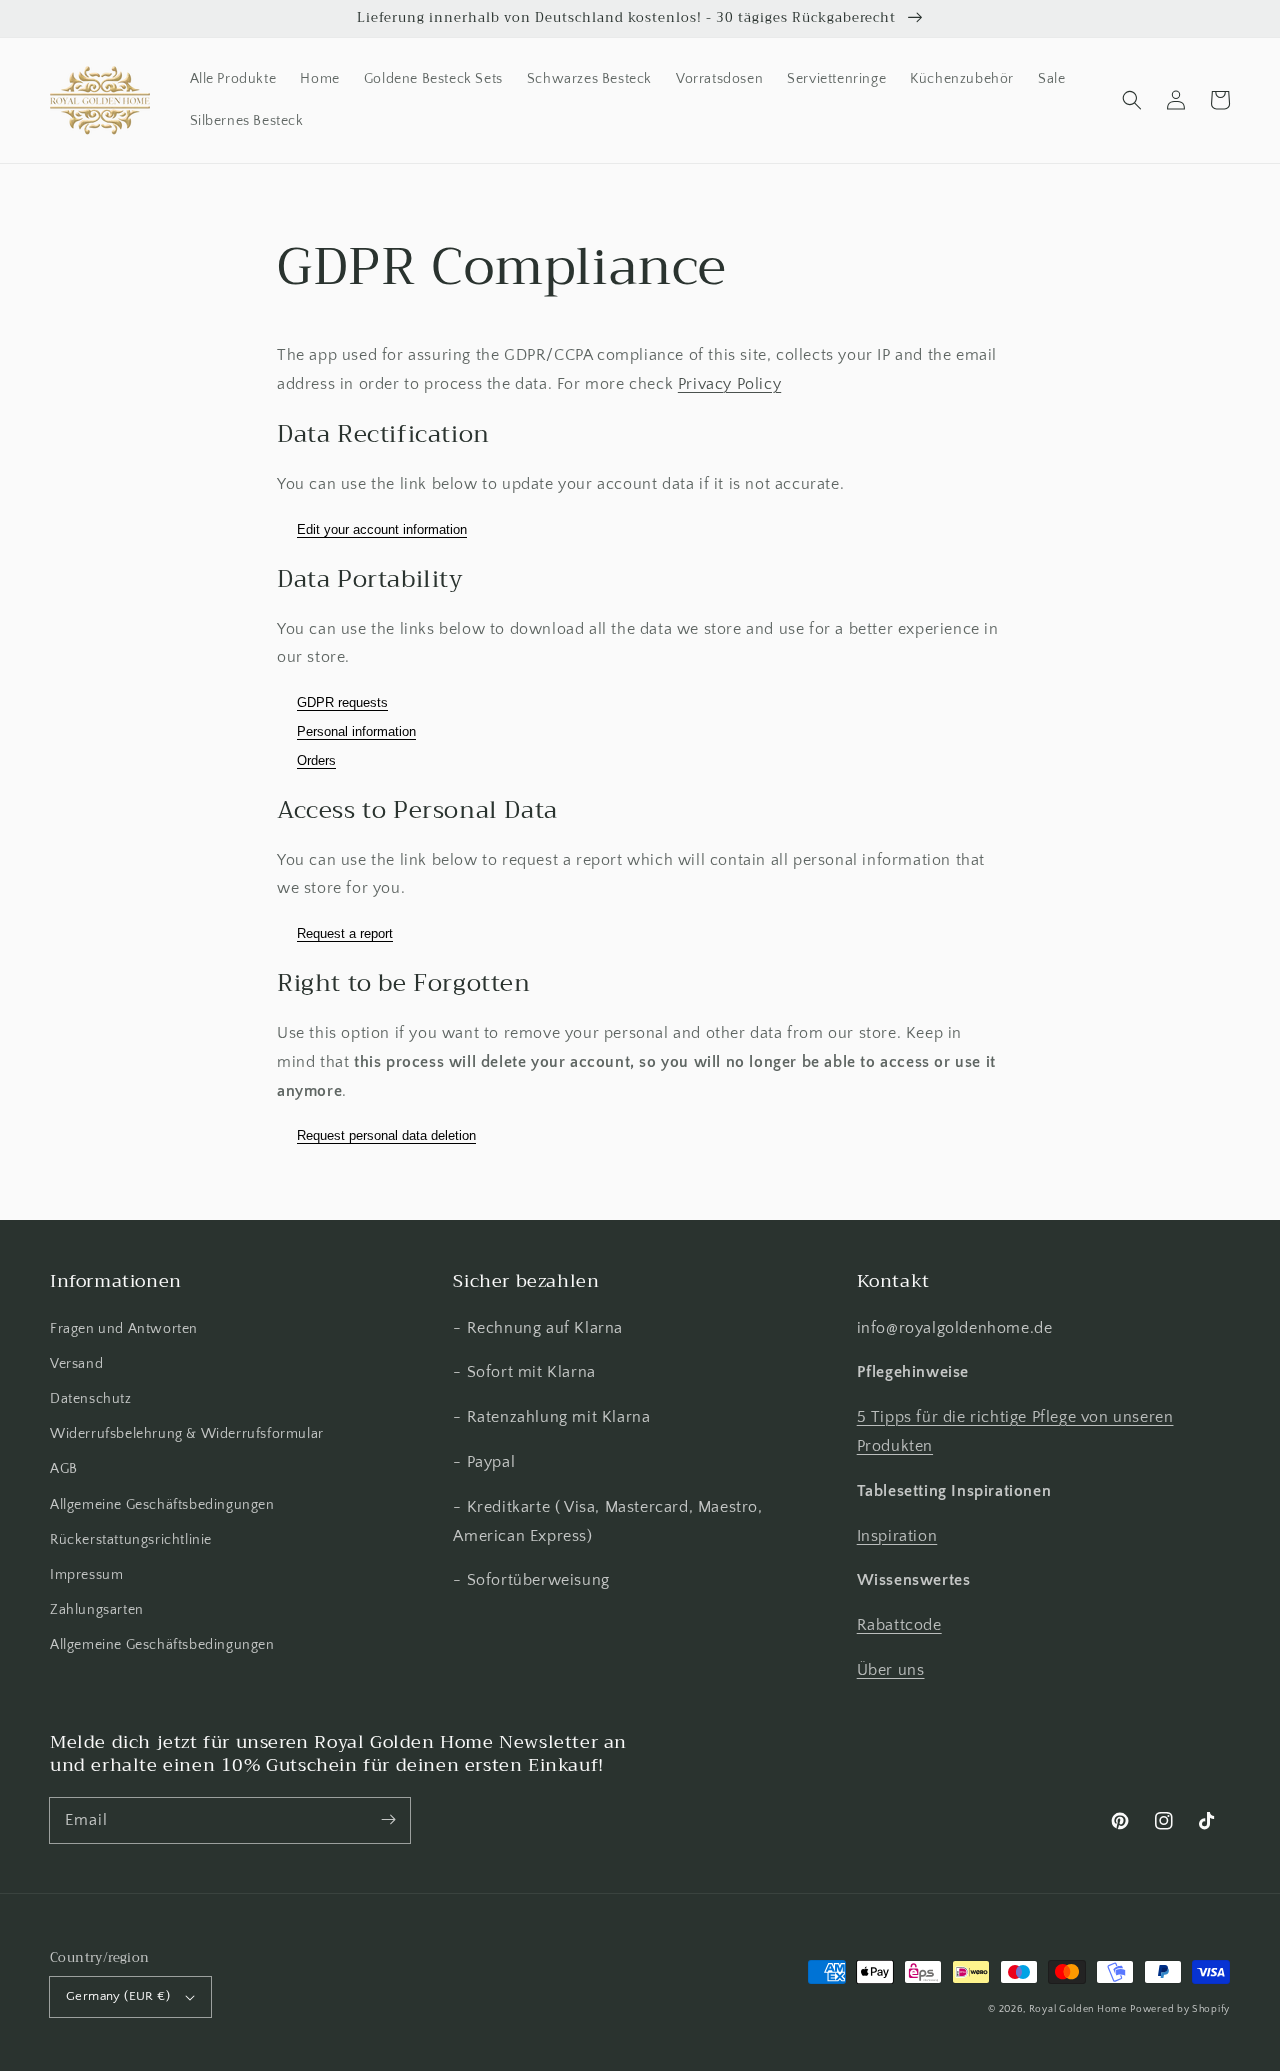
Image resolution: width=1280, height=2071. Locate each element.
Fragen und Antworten (124, 1329)
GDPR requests (342, 702)
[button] (1132, 100)
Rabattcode (899, 1625)
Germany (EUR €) (118, 1996)
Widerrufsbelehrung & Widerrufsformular (187, 1434)
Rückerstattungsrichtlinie (131, 1540)
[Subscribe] (388, 1820)
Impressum (86, 1575)
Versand (76, 1364)
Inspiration (897, 1536)
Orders (316, 760)
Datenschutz (91, 1399)
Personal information (356, 731)
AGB (64, 1469)
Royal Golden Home (1078, 2009)
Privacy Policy (729, 384)
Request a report (345, 933)
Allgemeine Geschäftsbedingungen (162, 1505)
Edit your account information (382, 529)
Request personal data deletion (386, 1135)
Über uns (891, 1670)
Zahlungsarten (97, 1610)
